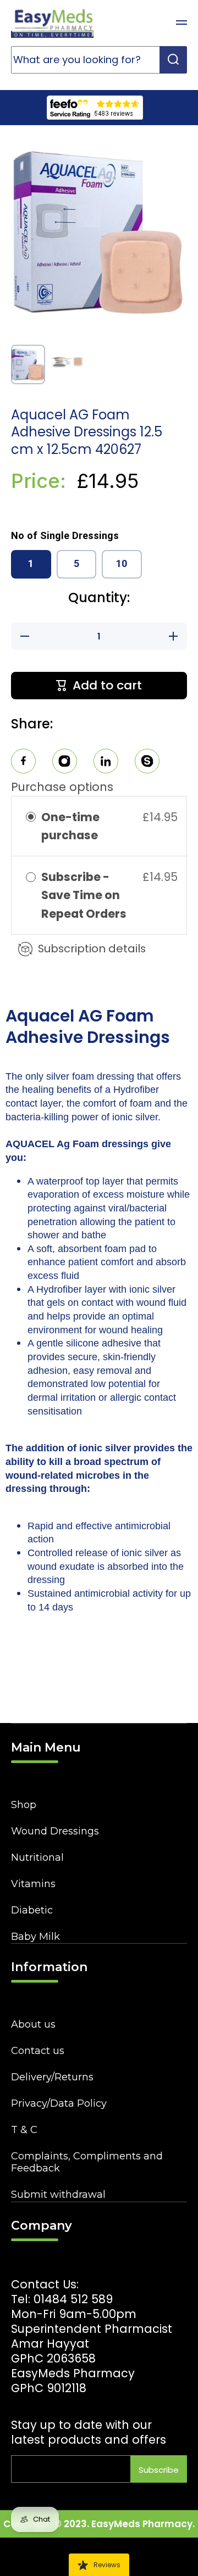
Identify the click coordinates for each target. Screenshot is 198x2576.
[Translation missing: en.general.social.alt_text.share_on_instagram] (65, 763)
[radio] (31, 817)
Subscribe (159, 2470)
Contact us (38, 2051)
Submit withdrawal (58, 2195)
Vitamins (33, 1884)
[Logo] (52, 23)
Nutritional (37, 1857)
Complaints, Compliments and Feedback (87, 2162)
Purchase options (62, 787)
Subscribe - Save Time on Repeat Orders (85, 895)
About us (33, 2024)
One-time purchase (70, 826)
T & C (24, 2130)
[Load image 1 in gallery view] (28, 364)
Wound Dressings (55, 1831)
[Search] (173, 60)
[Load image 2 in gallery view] (68, 362)
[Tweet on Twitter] (106, 763)
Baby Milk (35, 1937)
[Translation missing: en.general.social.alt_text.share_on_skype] (147, 763)
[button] (154, 23)
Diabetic (32, 1910)
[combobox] (99, 60)
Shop (24, 1805)
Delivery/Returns (52, 2077)
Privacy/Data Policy (59, 2103)
